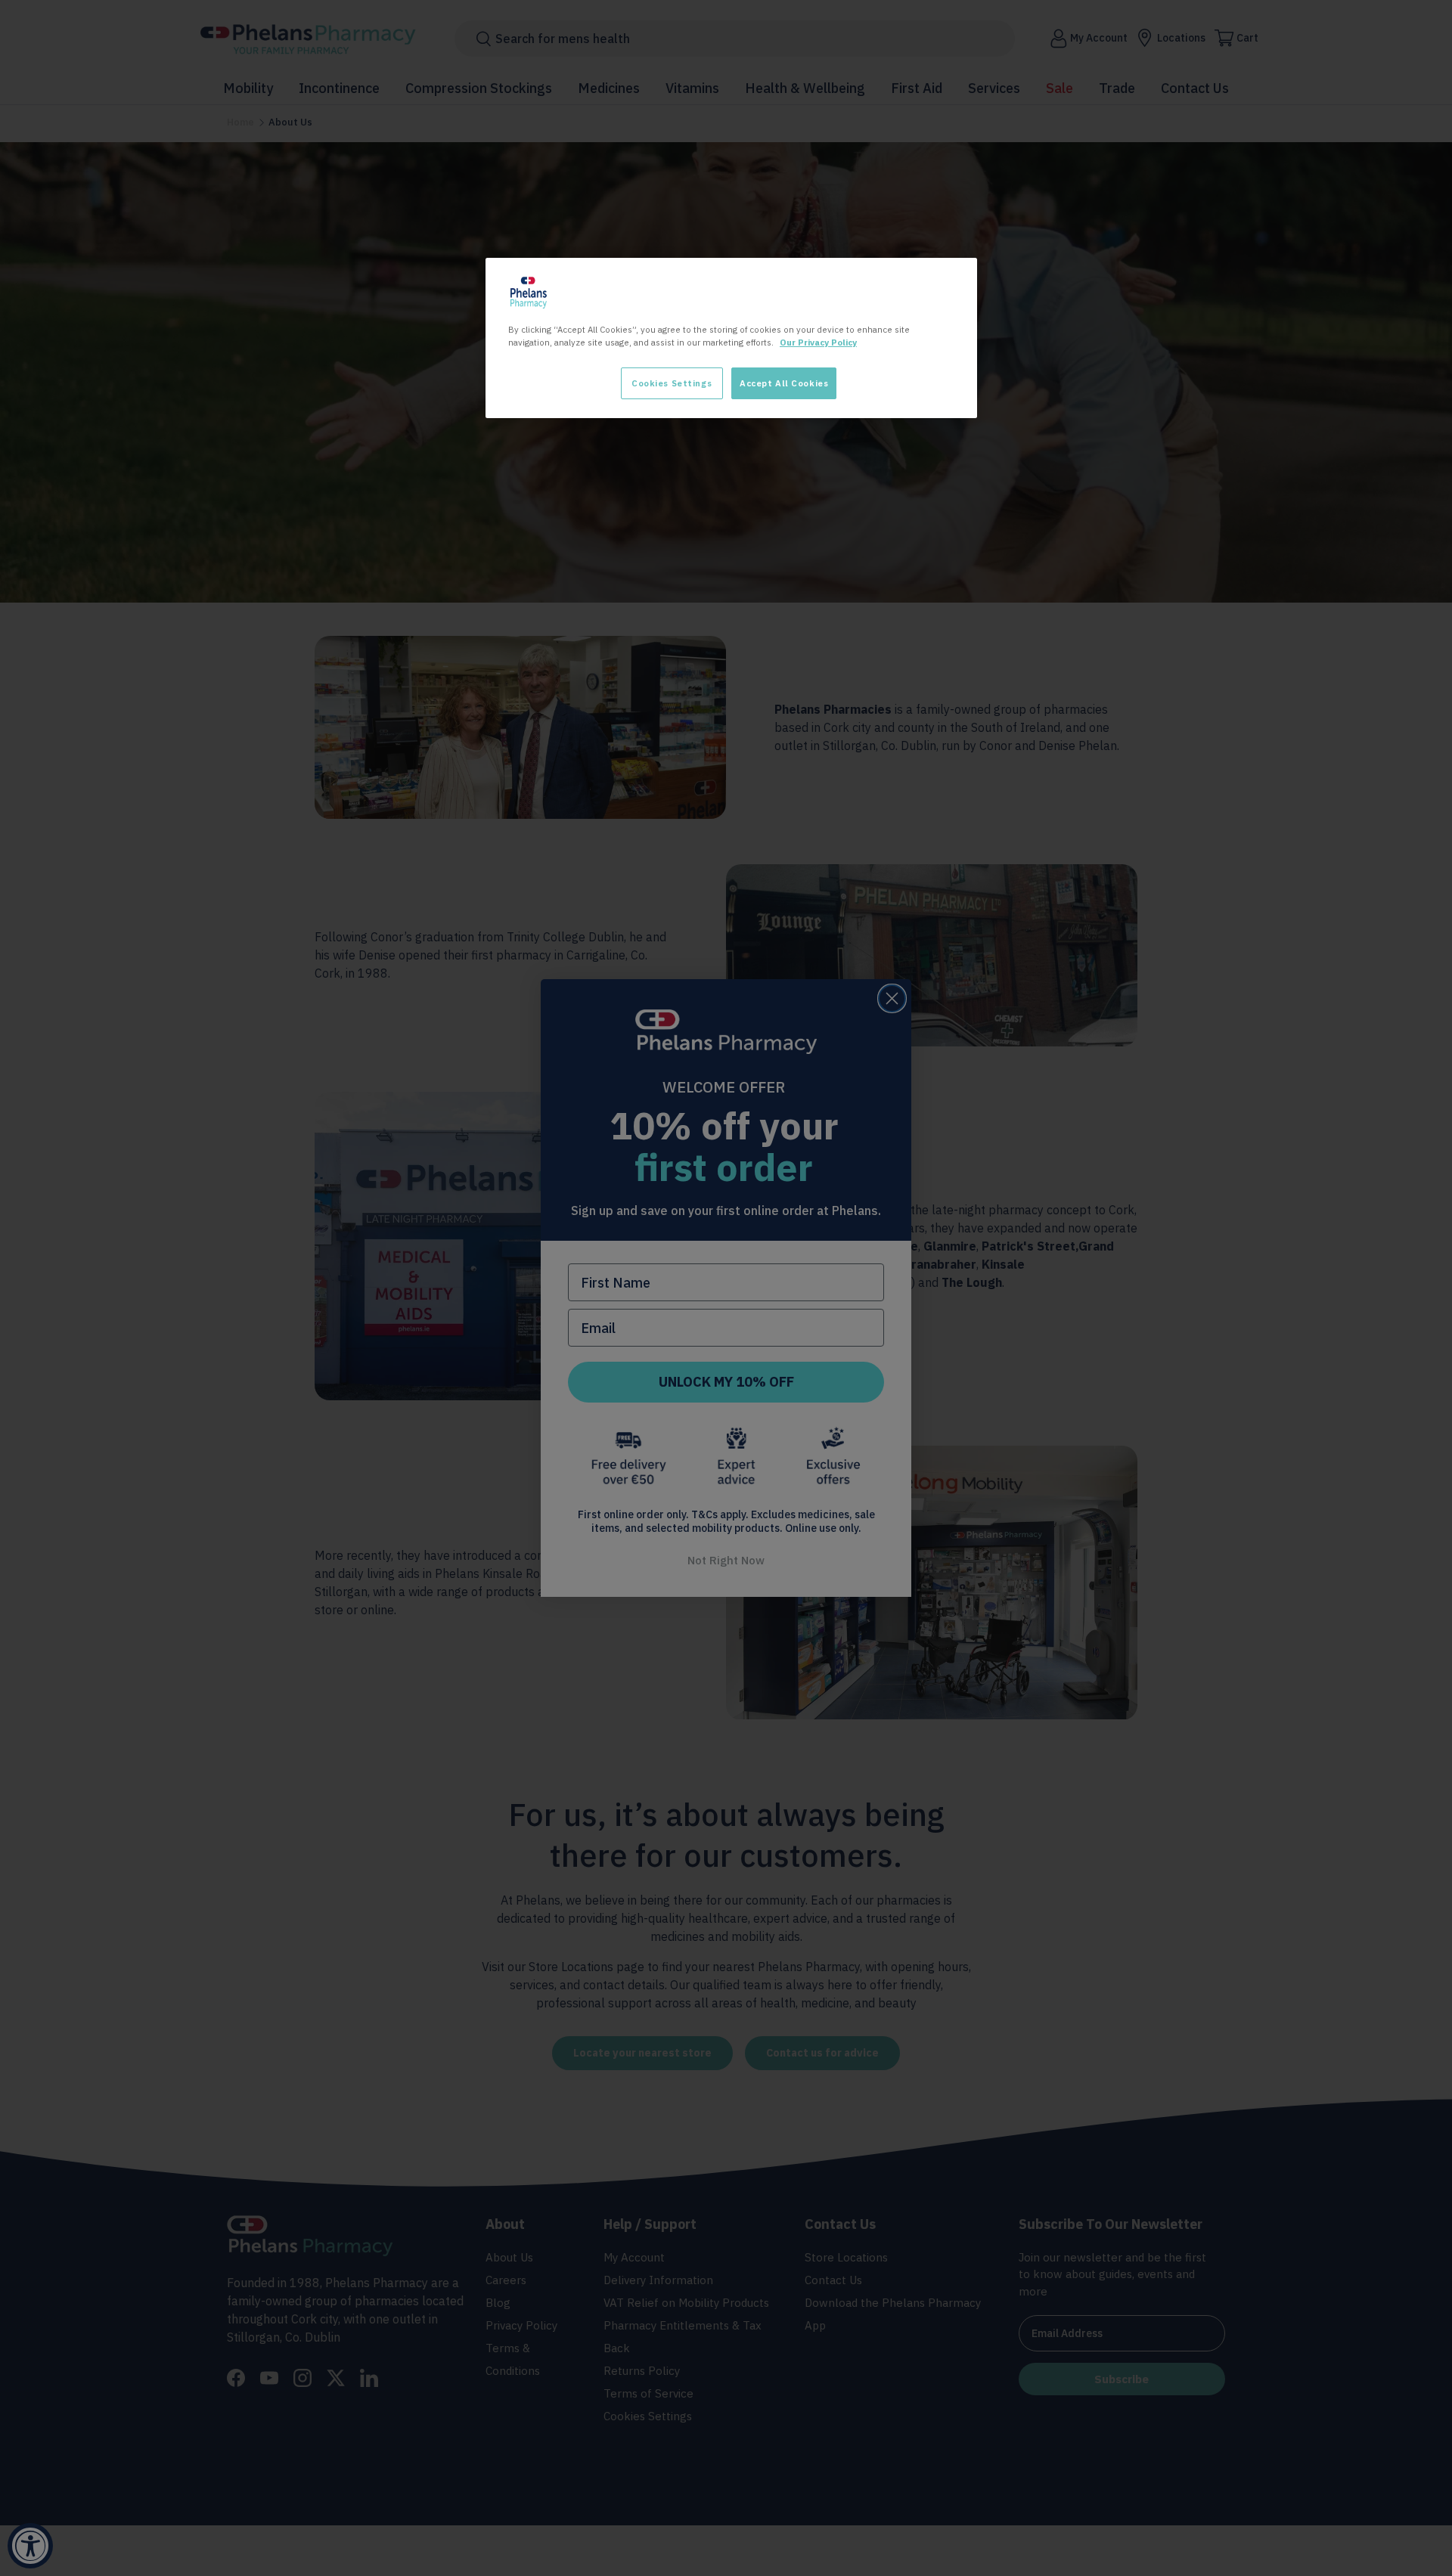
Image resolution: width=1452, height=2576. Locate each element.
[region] (731, 338)
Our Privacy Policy (818, 342)
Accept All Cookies (784, 383)
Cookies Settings (672, 383)
